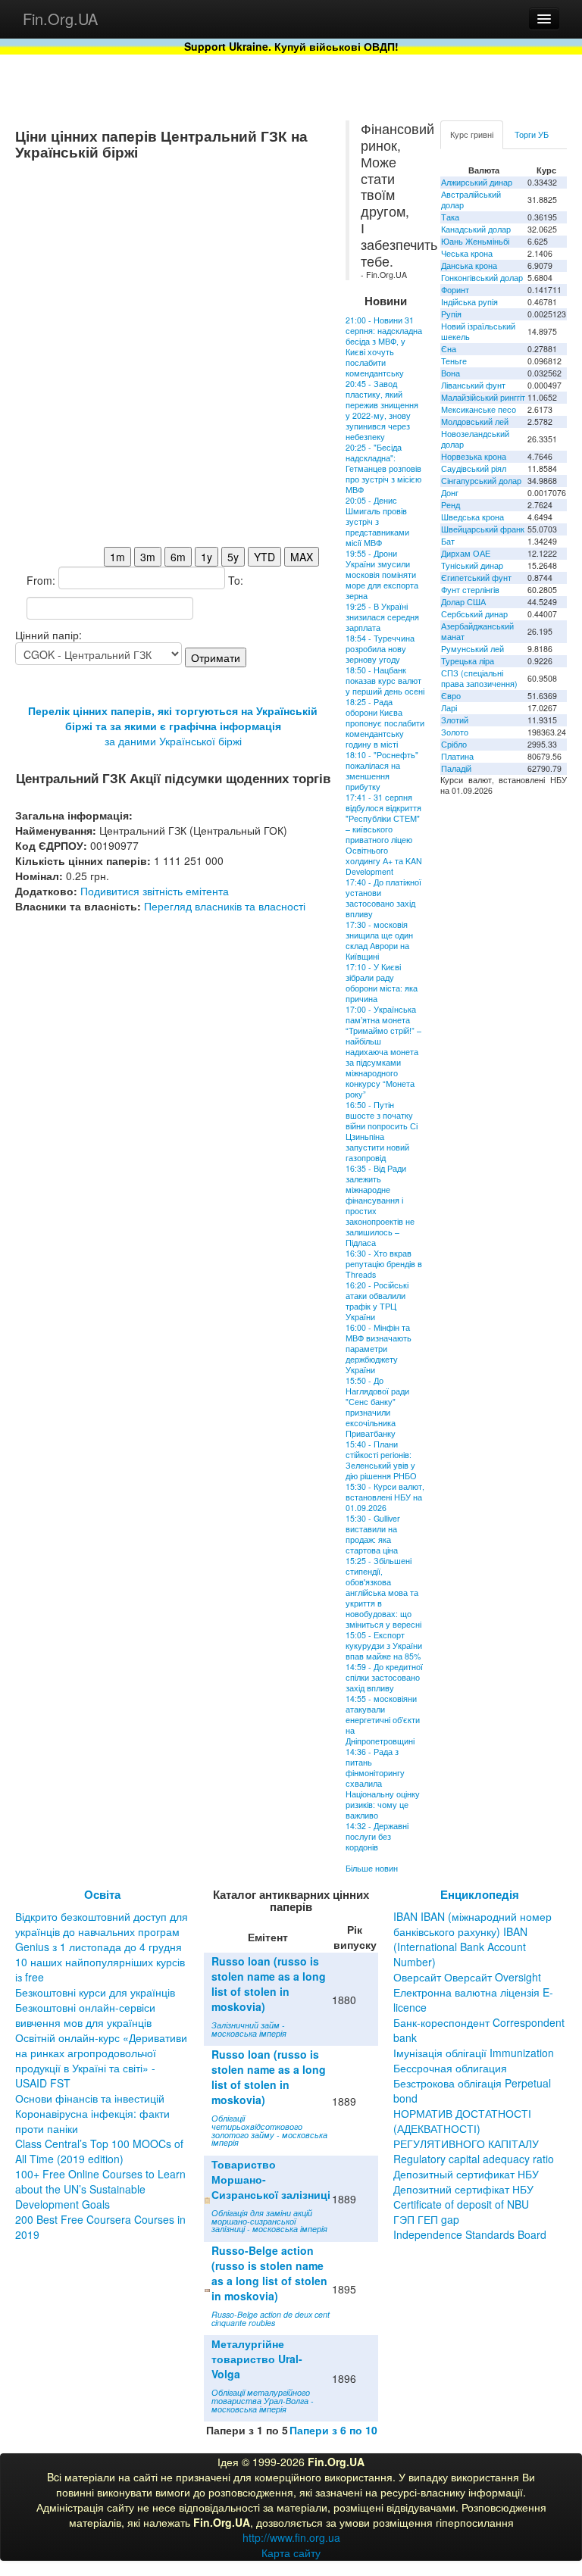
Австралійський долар (471, 200)
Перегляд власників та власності (225, 906)
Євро (451, 696)
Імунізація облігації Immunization (474, 2053)
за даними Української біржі (173, 741)
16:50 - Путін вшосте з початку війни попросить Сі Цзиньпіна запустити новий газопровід (382, 1131)
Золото (455, 732)
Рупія (451, 314)
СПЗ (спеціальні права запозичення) (479, 678)
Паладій (456, 768)
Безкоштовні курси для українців (95, 1992)
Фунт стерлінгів (470, 590)
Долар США (463, 602)
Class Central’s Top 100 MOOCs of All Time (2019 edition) (99, 2151)
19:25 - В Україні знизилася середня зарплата (382, 617)
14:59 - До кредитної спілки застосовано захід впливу (384, 1677)
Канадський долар (476, 229)
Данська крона (469, 265)
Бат (448, 541)
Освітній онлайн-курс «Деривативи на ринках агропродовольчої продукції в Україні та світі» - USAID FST (101, 2060)
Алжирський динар (477, 182)
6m (178, 557)
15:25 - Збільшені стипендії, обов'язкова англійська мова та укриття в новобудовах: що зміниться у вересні (383, 1592)
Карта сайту (291, 2553)
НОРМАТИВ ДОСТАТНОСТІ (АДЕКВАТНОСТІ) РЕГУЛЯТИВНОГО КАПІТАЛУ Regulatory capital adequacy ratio (474, 2136)
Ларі (449, 708)
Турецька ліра (468, 661)
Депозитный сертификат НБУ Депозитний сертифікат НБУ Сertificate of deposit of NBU (466, 2189)
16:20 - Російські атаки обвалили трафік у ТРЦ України (377, 1301)
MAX (302, 557)
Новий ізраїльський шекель (478, 331)
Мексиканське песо (479, 409)
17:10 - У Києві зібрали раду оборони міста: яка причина (382, 983)
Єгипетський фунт (476, 578)
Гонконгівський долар (482, 278)
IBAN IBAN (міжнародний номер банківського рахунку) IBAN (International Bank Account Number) (472, 1939)
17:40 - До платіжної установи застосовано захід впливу (383, 898)
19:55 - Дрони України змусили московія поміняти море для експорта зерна (382, 575)
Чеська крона (467, 253)
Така (450, 217)
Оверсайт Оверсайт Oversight (467, 1977)
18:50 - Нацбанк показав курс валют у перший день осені (385, 681)
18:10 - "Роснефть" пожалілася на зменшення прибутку (382, 771)
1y (207, 557)
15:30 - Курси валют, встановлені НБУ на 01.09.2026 (385, 1497)
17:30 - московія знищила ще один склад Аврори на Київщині (379, 940)
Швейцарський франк (483, 529)
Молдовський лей (475, 422)
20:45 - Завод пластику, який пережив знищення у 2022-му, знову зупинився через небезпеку (382, 410)
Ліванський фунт (473, 385)
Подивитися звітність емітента (155, 891)
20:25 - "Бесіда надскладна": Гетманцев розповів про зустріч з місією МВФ (383, 468)
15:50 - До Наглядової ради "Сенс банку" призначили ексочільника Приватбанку (377, 1407)
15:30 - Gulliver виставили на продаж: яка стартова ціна (373, 1534)
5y (233, 557)
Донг (450, 493)
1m (117, 557)
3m (148, 557)
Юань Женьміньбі (475, 241)
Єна (449, 349)
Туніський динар (472, 565)
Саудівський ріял (474, 468)
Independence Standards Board (470, 2234)
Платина (457, 756)
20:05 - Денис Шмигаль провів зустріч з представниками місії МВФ (377, 521)
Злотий (455, 720)
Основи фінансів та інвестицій (90, 2098)
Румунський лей (472, 649)
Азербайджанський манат (477, 631)
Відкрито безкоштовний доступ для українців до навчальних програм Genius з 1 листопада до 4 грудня (102, 1931)
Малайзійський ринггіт (483, 397)
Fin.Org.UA (60, 19)
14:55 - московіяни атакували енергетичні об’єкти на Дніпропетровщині (383, 1720)
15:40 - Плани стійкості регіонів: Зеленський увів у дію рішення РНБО (381, 1460)
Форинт (455, 290)
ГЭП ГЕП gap (426, 2219)
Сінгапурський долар (481, 481)
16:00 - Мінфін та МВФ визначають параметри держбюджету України (379, 1349)
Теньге (454, 361)
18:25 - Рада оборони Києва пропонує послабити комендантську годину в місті (385, 723)
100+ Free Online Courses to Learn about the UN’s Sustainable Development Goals (100, 2189)
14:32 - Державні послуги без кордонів (377, 1836)
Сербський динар (474, 614)
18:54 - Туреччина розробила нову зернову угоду (380, 649)
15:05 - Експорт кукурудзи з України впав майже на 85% (384, 1646)
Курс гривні (472, 134)
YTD (264, 557)
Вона (451, 373)
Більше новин (372, 1868)
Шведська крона (472, 517)
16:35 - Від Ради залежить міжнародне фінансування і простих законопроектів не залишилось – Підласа (380, 1205)
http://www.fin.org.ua (291, 2537)
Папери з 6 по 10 (333, 2430)
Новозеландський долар (475, 439)
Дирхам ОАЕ (466, 553)
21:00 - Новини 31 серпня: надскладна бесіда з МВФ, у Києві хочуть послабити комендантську (384, 347)
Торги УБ (532, 134)
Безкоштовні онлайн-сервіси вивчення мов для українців (85, 2015)
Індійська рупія (469, 302)
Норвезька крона (474, 456)
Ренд (451, 505)
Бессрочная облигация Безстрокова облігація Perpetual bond (472, 2083)
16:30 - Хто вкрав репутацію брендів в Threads (384, 1264)
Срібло (454, 744)
